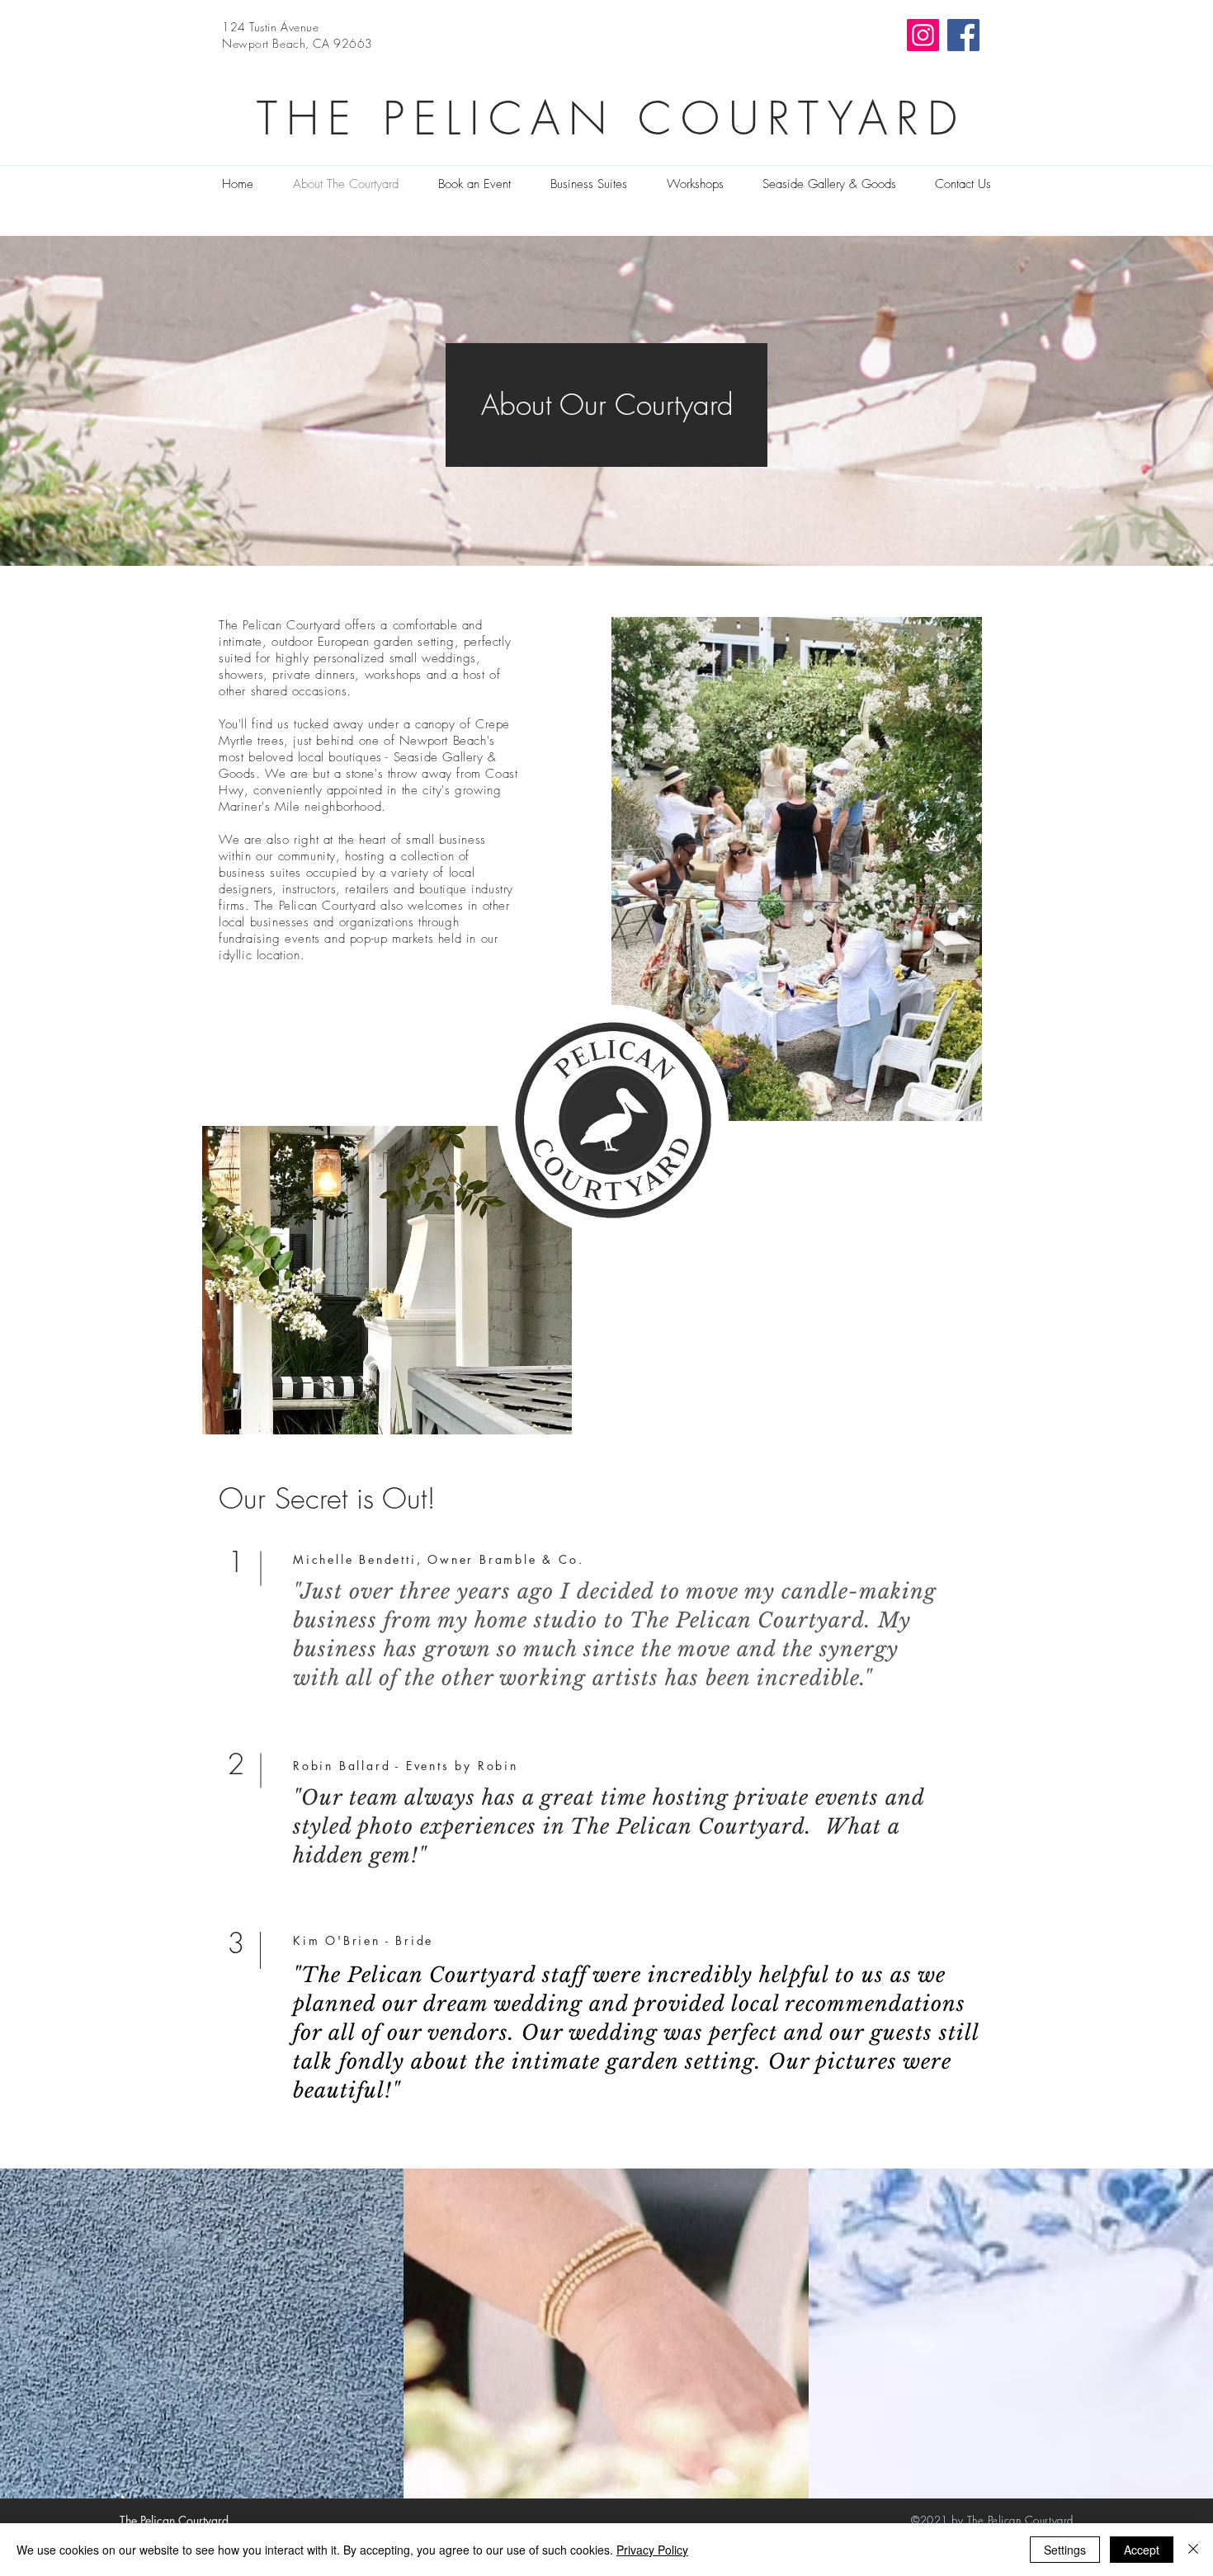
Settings (1065, 2550)
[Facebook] (963, 35)
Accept (1142, 2550)
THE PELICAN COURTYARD (611, 118)
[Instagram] (923, 35)
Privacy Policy (652, 2550)
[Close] (1193, 2550)
